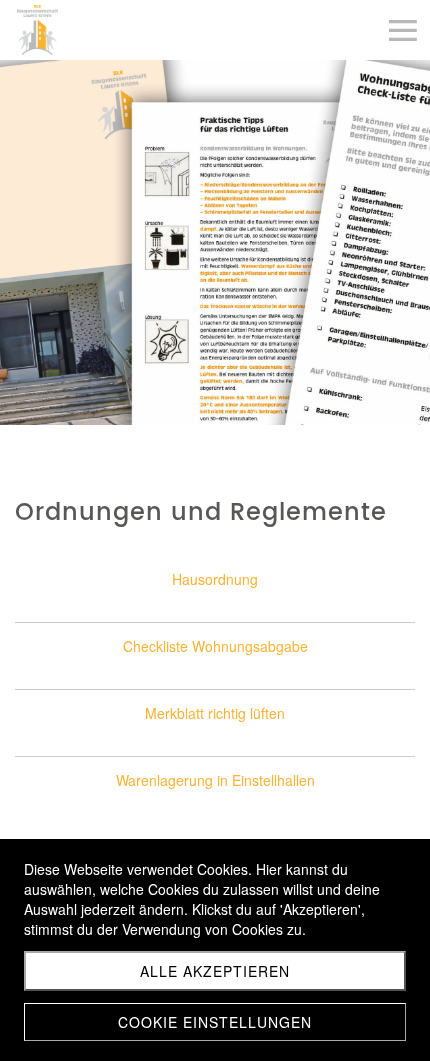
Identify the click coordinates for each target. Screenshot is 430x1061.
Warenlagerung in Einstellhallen (215, 780)
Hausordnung (215, 579)
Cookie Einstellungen (215, 1022)
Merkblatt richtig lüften (215, 713)
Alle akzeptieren (215, 971)
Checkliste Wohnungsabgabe (215, 646)
